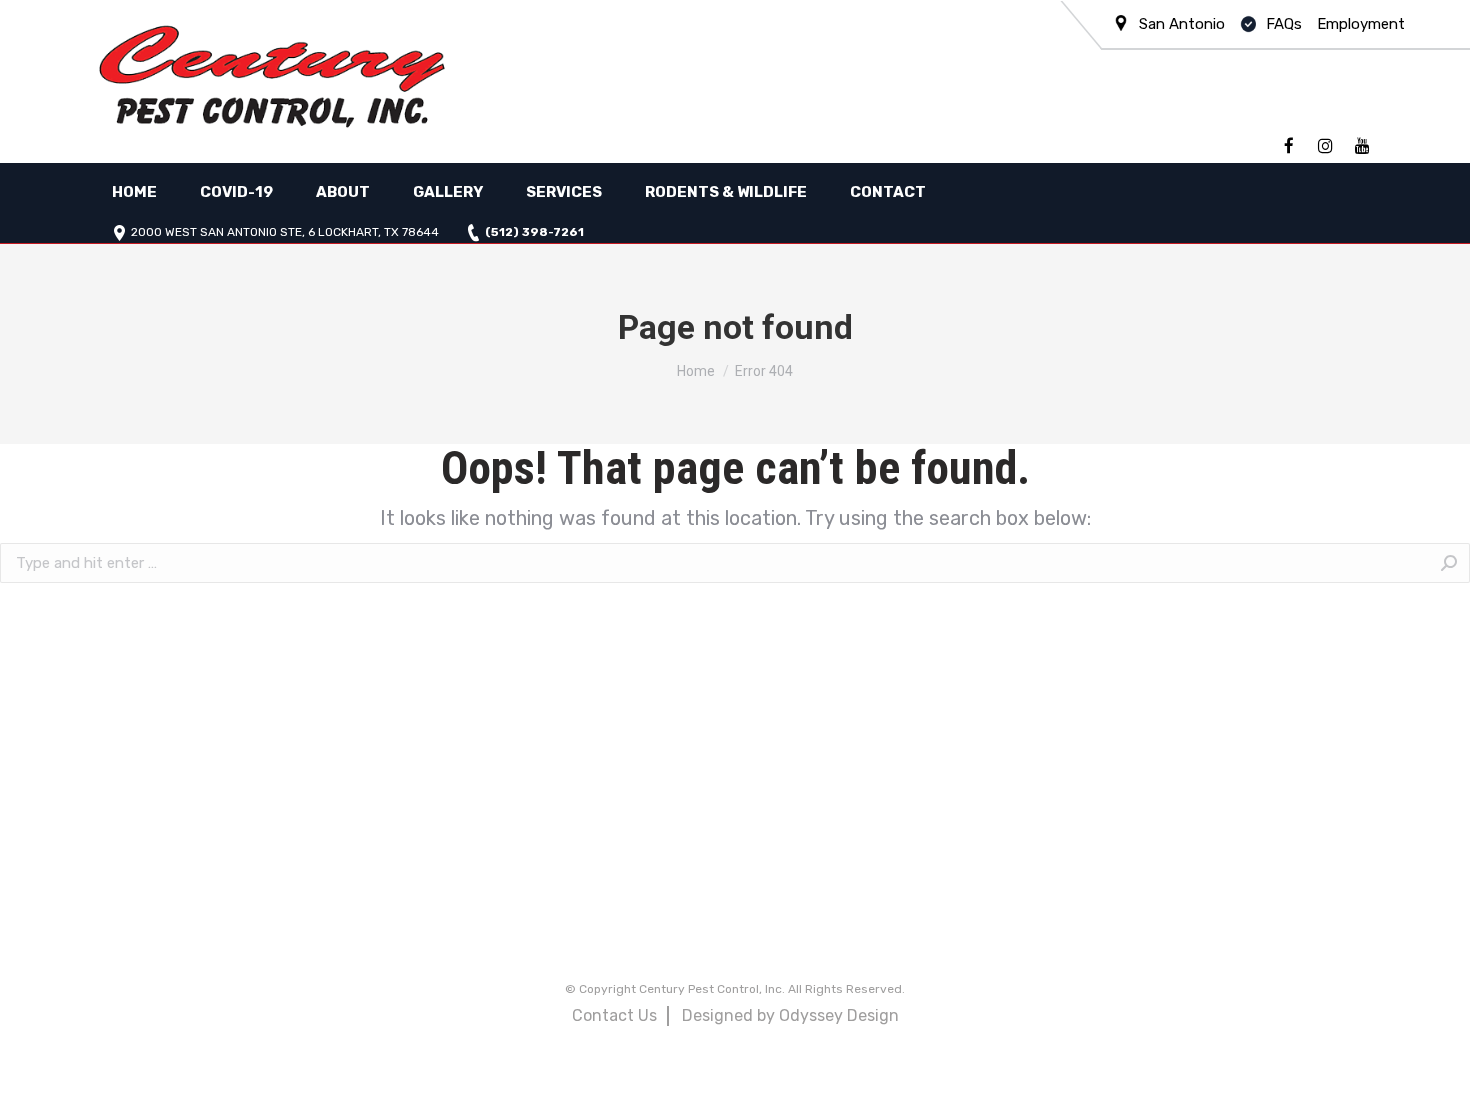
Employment (1361, 24)
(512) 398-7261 (534, 233)
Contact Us (614, 1015)
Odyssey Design (839, 1015)
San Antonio (1182, 24)
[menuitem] (134, 192)
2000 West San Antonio (285, 233)
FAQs (1284, 24)
